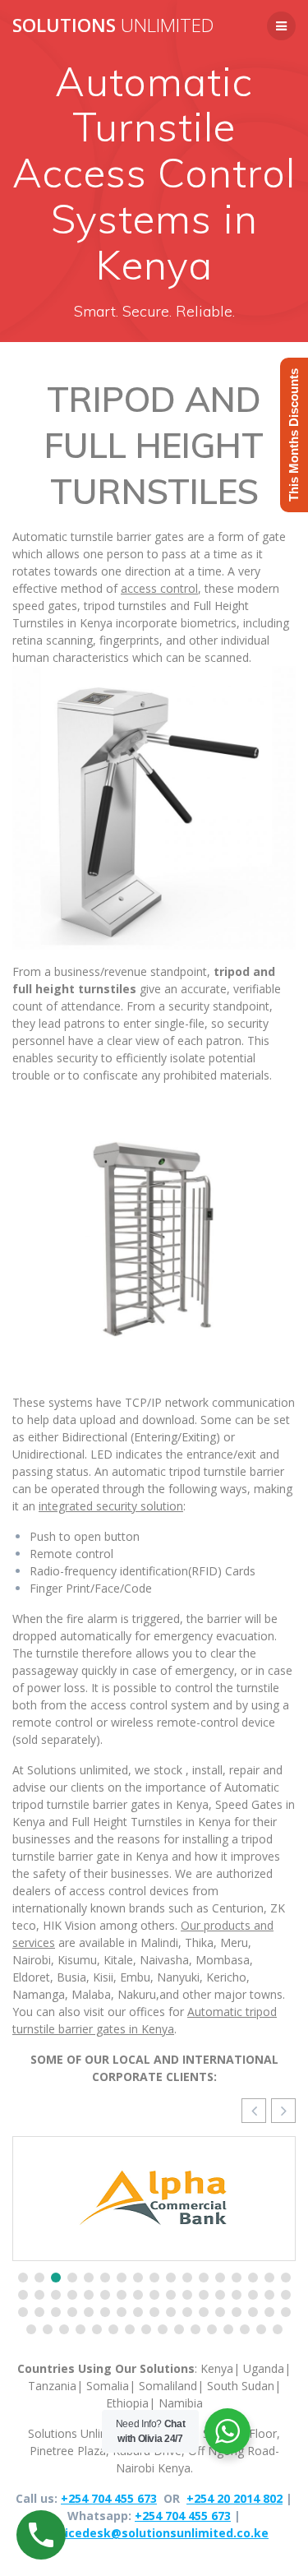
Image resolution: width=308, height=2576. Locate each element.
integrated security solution (111, 1506)
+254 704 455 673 (109, 2498)
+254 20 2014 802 (234, 2498)
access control (159, 588)
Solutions (113, 25)
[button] (283, 2111)
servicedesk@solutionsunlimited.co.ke (154, 2533)
